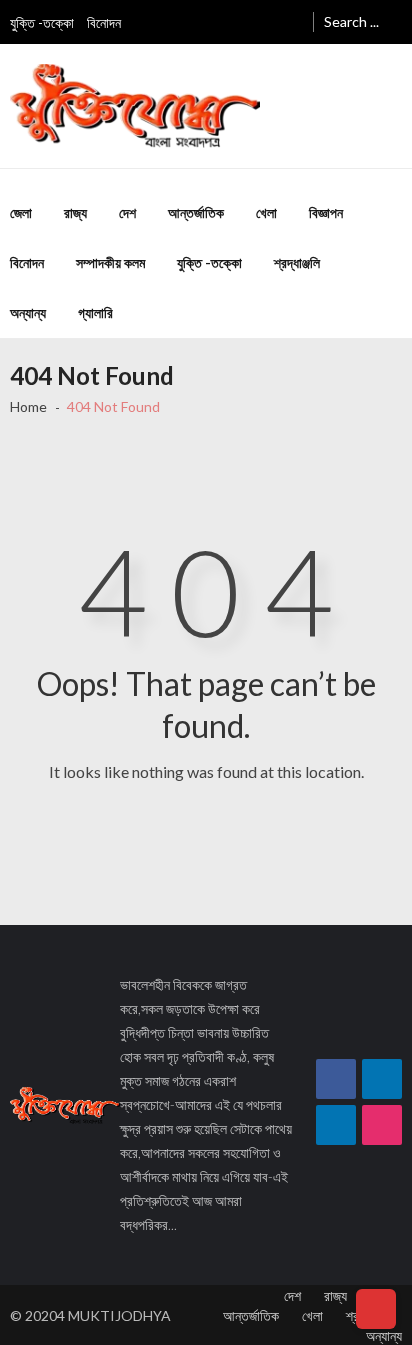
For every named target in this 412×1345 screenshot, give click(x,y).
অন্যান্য (28, 312)
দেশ (127, 212)
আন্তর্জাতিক (196, 212)
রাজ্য (75, 212)
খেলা (266, 212)
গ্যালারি (95, 312)
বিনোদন (104, 22)
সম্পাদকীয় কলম (110, 262)
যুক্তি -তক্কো (42, 22)
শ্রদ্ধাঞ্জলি (297, 262)
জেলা (21, 212)
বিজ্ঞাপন (326, 212)
